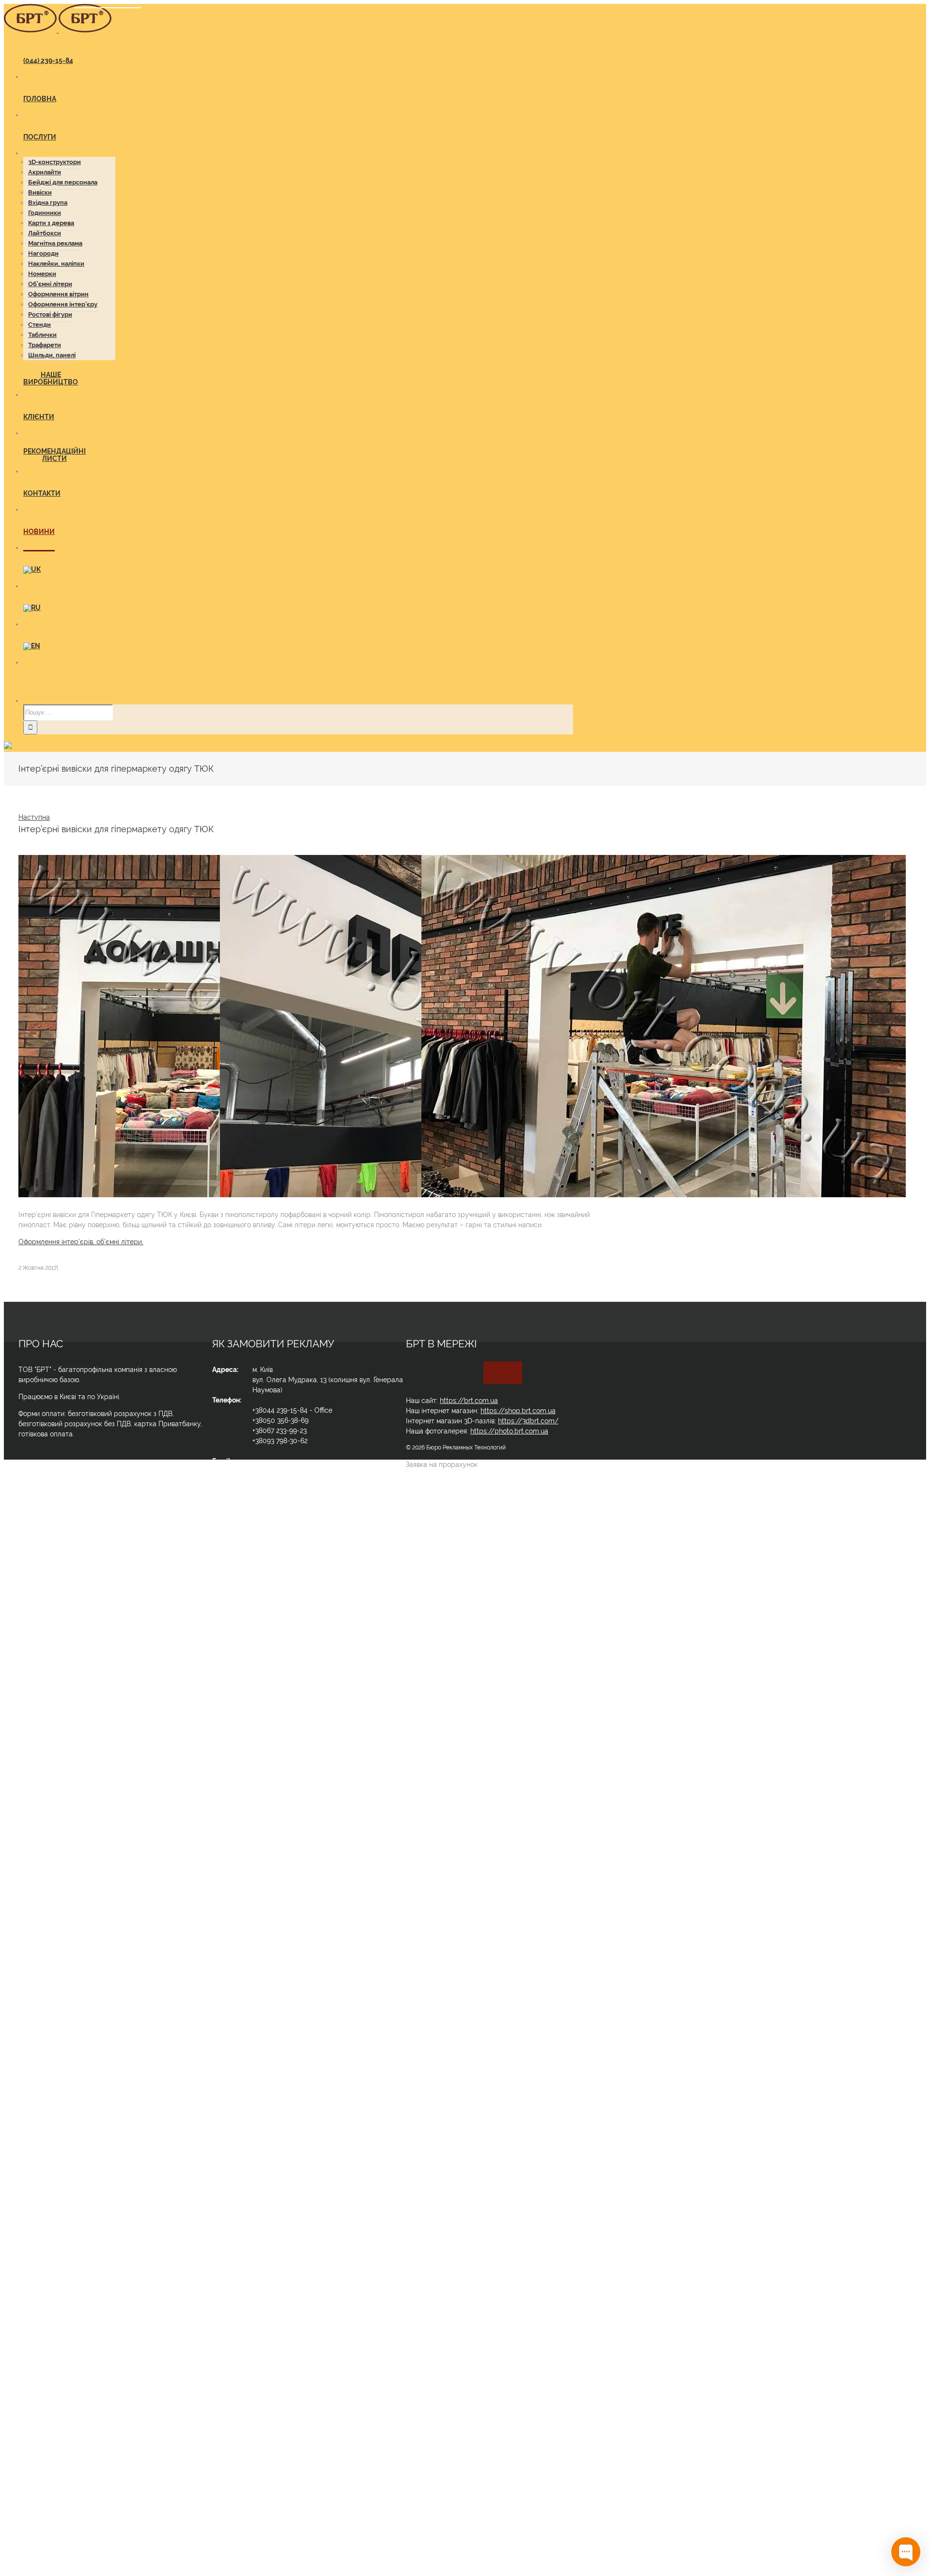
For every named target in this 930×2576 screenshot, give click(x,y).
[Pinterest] (517, 1373)
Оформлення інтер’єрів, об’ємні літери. (81, 1242)
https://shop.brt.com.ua (518, 1411)
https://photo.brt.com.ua (509, 1431)
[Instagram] (508, 1373)
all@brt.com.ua (276, 1471)
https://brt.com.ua (469, 1401)
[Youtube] (498, 1373)
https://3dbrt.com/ (528, 1421)
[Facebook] (488, 1373)
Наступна (34, 817)
